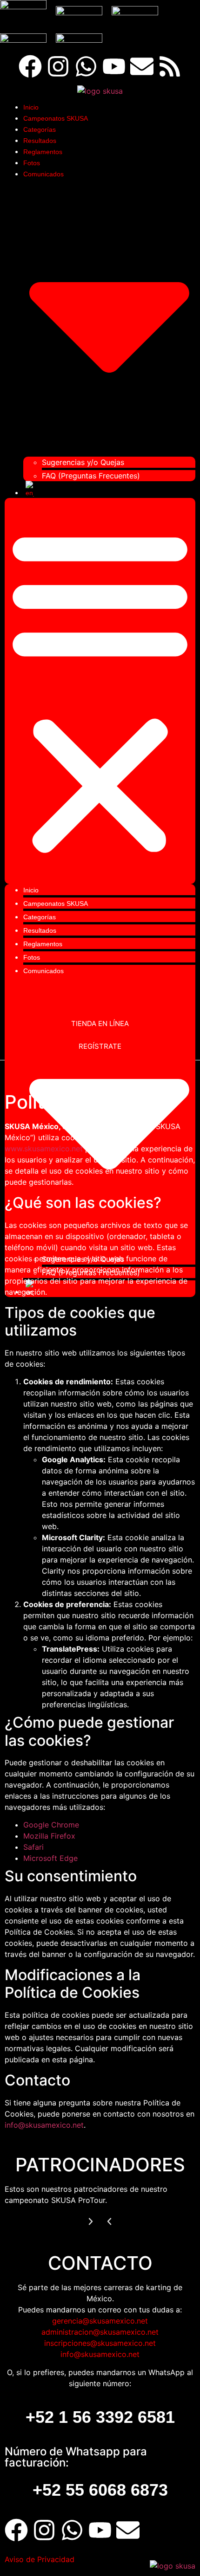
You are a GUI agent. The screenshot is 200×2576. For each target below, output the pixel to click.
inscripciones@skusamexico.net (100, 2343)
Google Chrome (51, 1825)
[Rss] (170, 66)
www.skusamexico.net (44, 1149)
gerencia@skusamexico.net (100, 2321)
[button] (100, 691)
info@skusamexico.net (44, 2125)
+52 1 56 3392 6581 (100, 2417)
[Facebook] (30, 66)
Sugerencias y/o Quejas (83, 462)
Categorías (40, 129)
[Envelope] (142, 66)
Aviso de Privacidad (40, 2559)
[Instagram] (58, 66)
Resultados (40, 141)
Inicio (31, 107)
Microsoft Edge (50, 1858)
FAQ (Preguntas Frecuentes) (91, 476)
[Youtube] (114, 66)
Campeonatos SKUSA (56, 118)
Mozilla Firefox (49, 1836)
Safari (33, 1847)
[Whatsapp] (86, 66)
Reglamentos (43, 152)
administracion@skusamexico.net (100, 2332)
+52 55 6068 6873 (100, 2490)
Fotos (32, 163)
